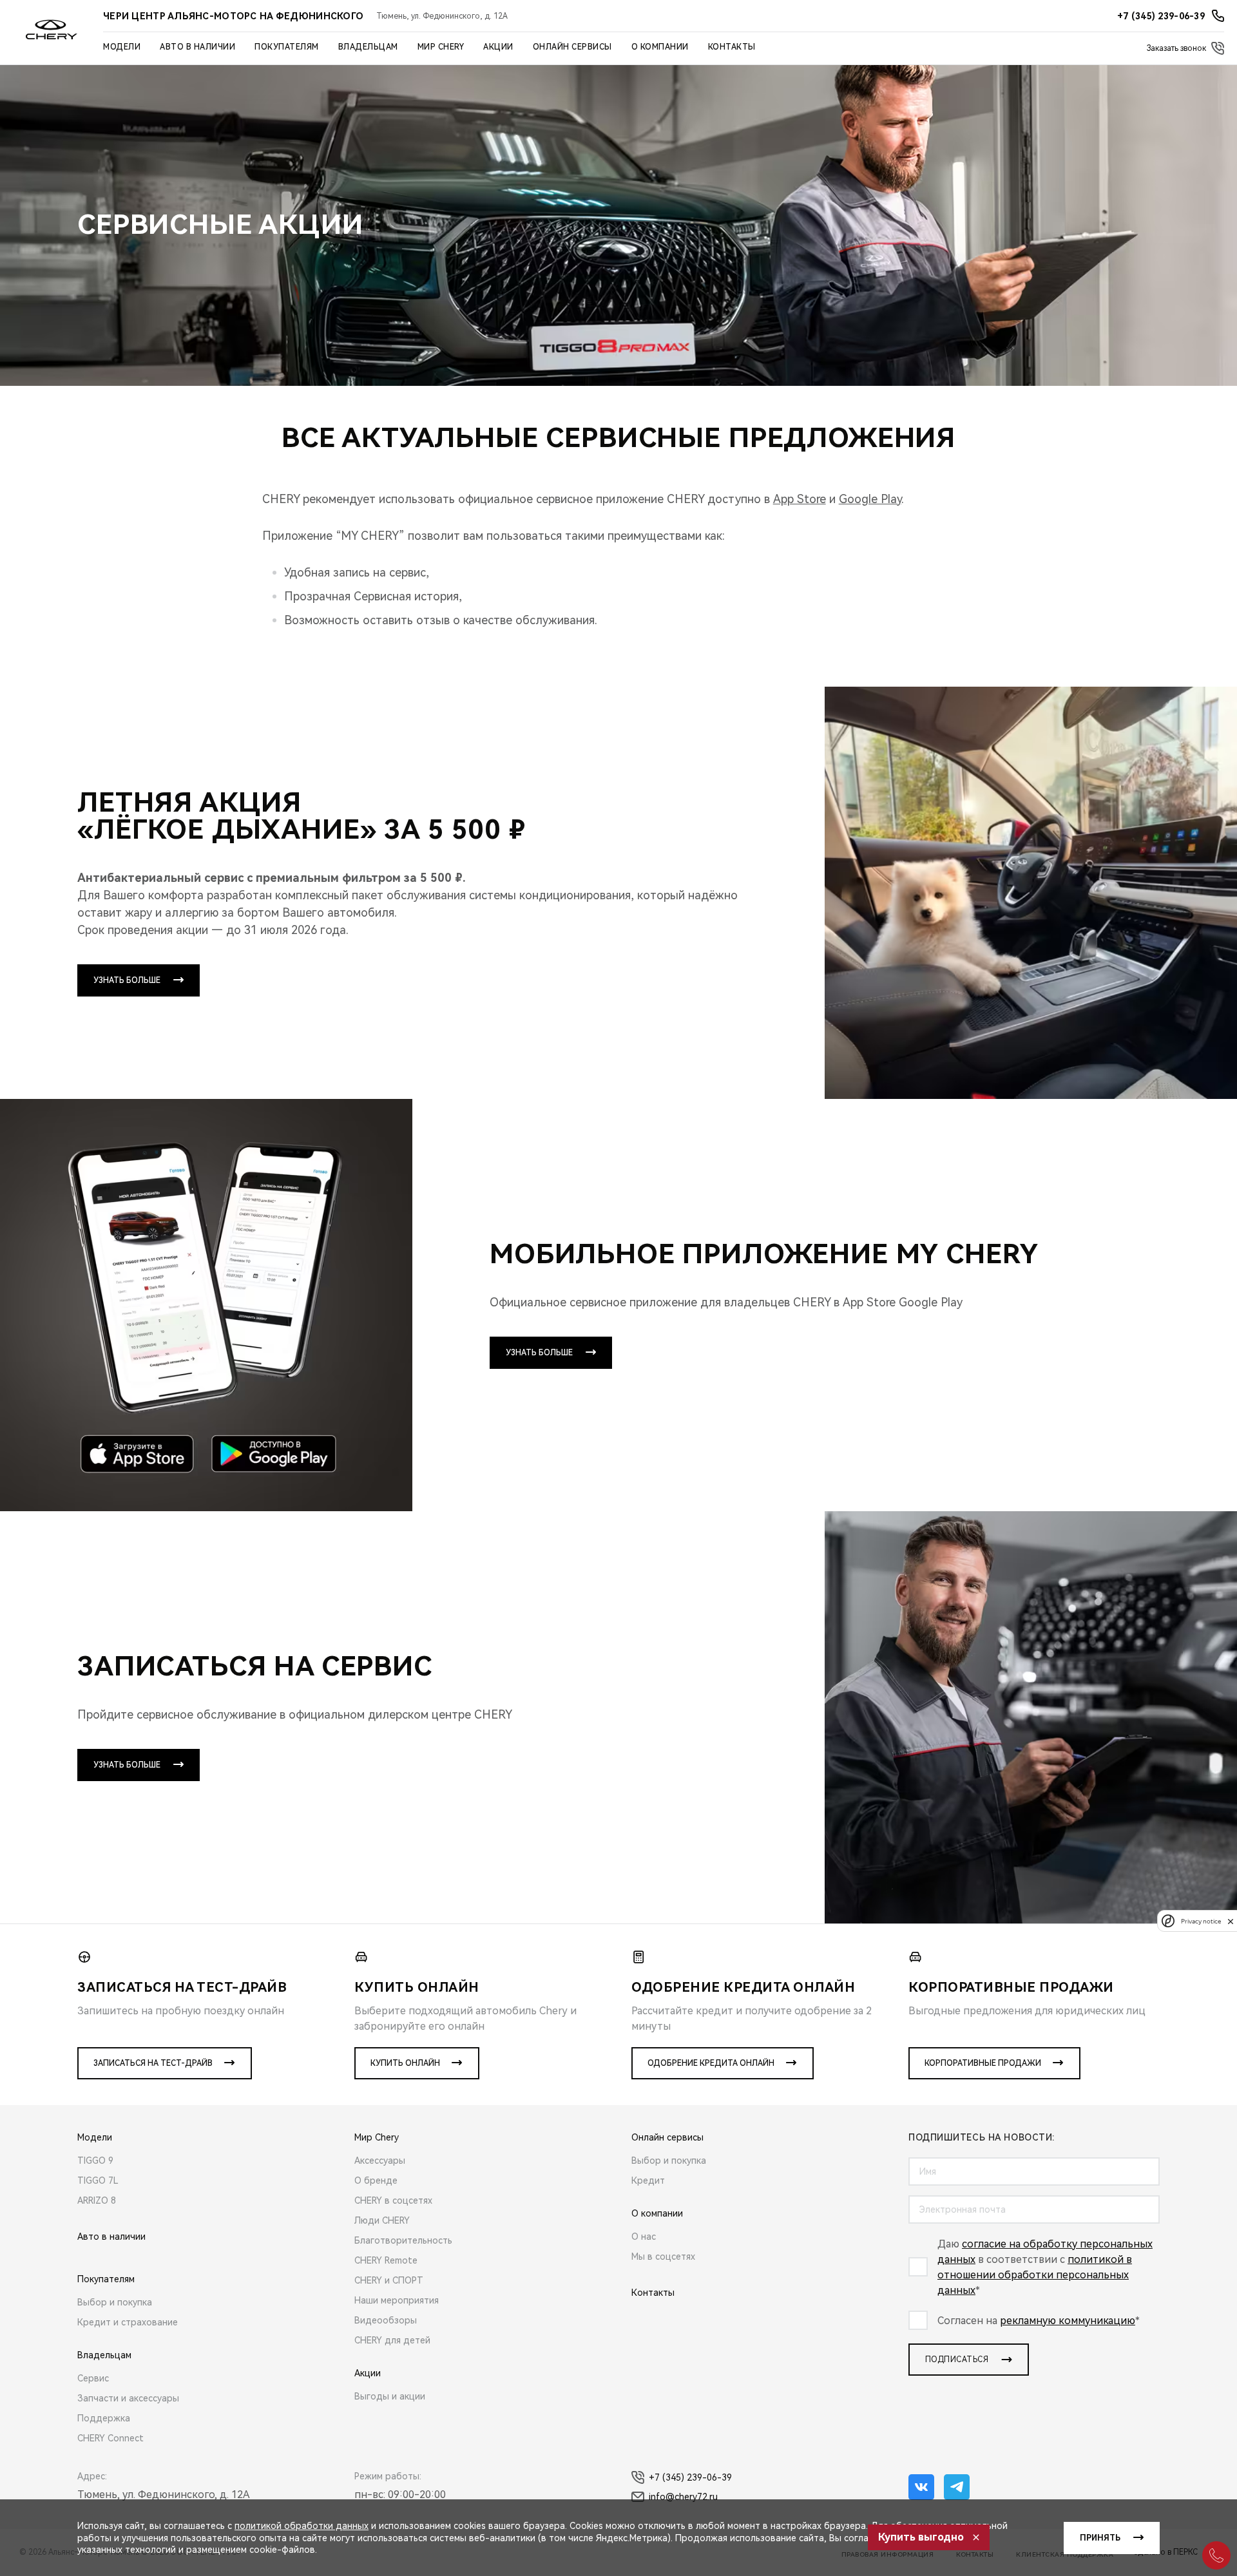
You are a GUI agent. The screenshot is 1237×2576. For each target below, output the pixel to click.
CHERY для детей (392, 2340)
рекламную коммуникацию (1068, 2321)
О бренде (376, 2180)
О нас (644, 2237)
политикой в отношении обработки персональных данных (1035, 2275)
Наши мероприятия (397, 2300)
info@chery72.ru (683, 2497)
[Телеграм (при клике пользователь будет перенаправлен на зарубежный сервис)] (957, 2487)
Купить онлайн (405, 2063)
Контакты (732, 47)
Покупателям (287, 47)
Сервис (93, 2378)
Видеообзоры (386, 2320)
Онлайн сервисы (572, 47)
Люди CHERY (382, 2220)
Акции (498, 47)
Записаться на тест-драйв (153, 2063)
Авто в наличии (197, 47)
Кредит (648, 2180)
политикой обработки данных (302, 2526)
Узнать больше (127, 980)
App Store (800, 499)
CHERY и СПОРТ (389, 2280)
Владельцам (368, 47)
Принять (1100, 2538)
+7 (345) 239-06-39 (690, 2477)
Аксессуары (380, 2161)
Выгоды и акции (390, 2396)
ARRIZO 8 (97, 2200)
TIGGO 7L (98, 2180)
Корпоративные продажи (983, 2063)
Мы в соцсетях (663, 2256)
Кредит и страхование (128, 2322)
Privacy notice (1201, 1921)
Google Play (870, 499)
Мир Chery (441, 47)
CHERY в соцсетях (393, 2200)
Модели (122, 47)
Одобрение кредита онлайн (711, 2063)
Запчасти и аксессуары (128, 2398)
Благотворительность (403, 2240)
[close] (1231, 1921)
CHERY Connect (110, 2438)
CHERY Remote (386, 2260)
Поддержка (104, 2418)
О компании (660, 47)
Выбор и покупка (115, 2302)
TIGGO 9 (95, 2161)
